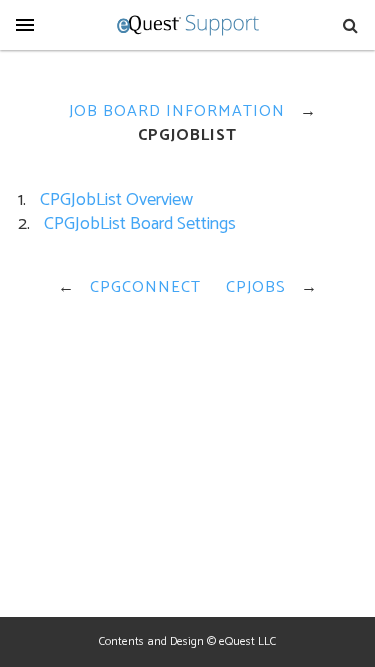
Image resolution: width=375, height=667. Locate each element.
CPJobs (256, 287)
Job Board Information (177, 111)
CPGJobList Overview (116, 200)
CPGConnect (145, 287)
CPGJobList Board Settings (140, 224)
